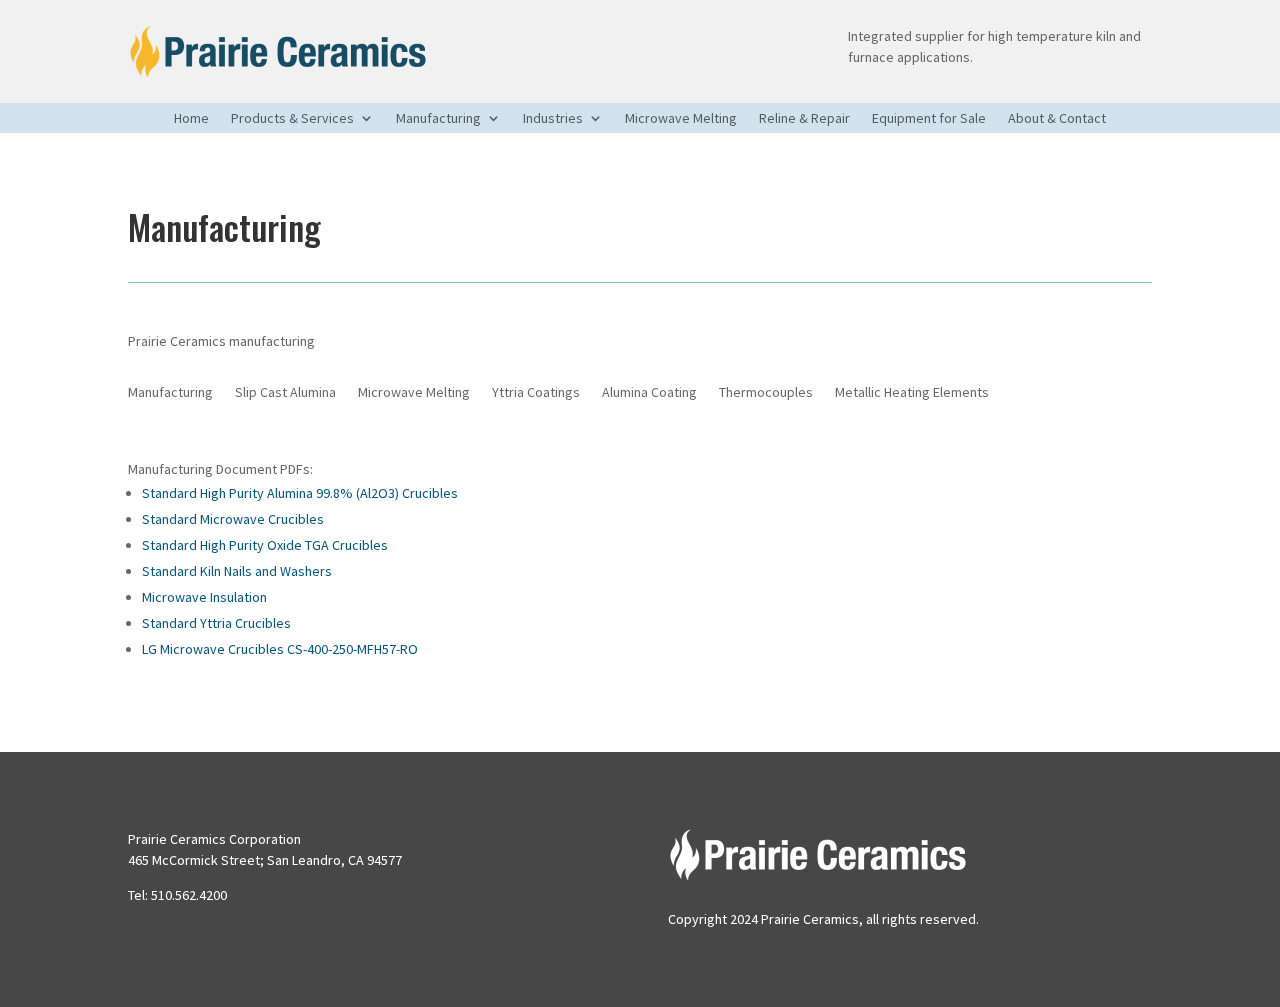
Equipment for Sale (929, 119)
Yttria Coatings (536, 393)
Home (191, 119)
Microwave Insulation (204, 597)
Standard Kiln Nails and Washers (237, 571)
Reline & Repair (804, 119)
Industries (553, 119)
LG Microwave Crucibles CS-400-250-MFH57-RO (280, 649)
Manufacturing (438, 119)
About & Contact (1057, 119)
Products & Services (292, 119)
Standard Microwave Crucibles (233, 519)
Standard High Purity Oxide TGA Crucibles (265, 545)
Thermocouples (766, 393)
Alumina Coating (649, 393)
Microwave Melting (681, 119)
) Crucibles (426, 493)
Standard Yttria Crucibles (216, 623)
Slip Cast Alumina (285, 393)
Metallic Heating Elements (912, 393)
